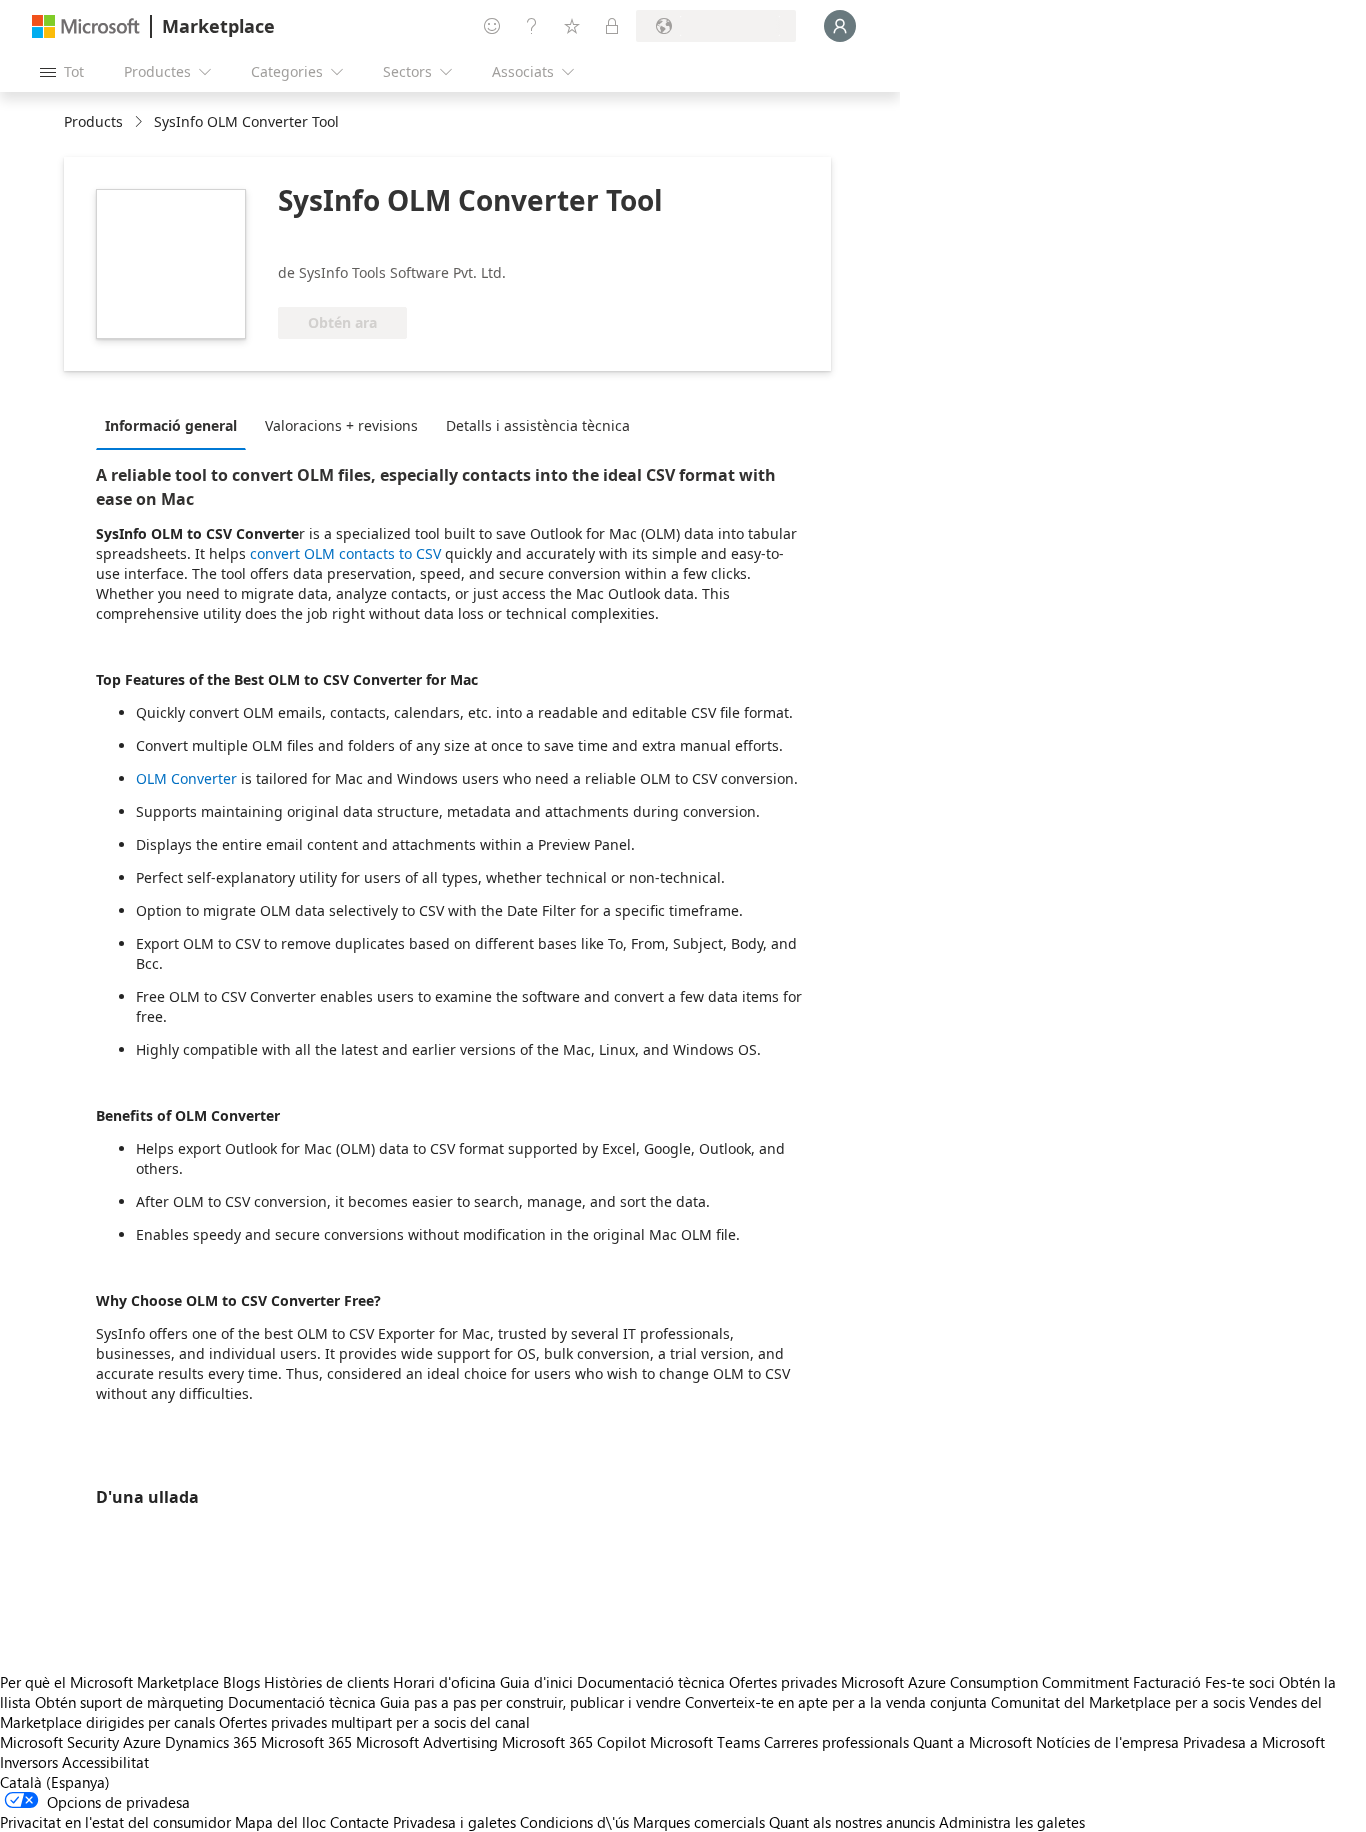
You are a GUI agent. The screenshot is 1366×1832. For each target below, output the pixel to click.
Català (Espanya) (55, 1782)
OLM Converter (186, 778)
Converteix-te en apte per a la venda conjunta (836, 1702)
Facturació (1167, 1682)
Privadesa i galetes (454, 1822)
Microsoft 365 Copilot (574, 1742)
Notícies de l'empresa (1107, 1742)
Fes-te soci (1240, 1682)
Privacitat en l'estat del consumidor (115, 1822)
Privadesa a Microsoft (1254, 1742)
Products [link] (93, 121)
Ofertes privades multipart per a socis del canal (374, 1722)
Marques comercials (699, 1822)
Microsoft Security (59, 1742)
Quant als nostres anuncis (852, 1822)
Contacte (359, 1822)
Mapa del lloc (280, 1822)
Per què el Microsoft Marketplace (109, 1682)
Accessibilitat (105, 1762)
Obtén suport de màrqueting (129, 1702)
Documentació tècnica (651, 1682)
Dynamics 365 (211, 1742)
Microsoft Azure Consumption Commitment (987, 1682)
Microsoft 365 (306, 1742)
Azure (142, 1742)
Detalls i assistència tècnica (538, 425)
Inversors (29, 1762)
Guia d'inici (536, 1682)
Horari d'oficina (444, 1682)
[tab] (176, 425)
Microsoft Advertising (427, 1742)
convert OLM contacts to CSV (345, 553)
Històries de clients (326, 1682)
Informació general (171, 425)
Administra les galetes (1012, 1822)
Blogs (241, 1682)
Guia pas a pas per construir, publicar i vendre (530, 1702)
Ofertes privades (783, 1682)
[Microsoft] (86, 26)
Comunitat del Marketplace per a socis (1118, 1702)
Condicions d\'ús (574, 1822)
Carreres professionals (836, 1742)
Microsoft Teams (705, 1742)
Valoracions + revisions (341, 425)
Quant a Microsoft (972, 1742)
